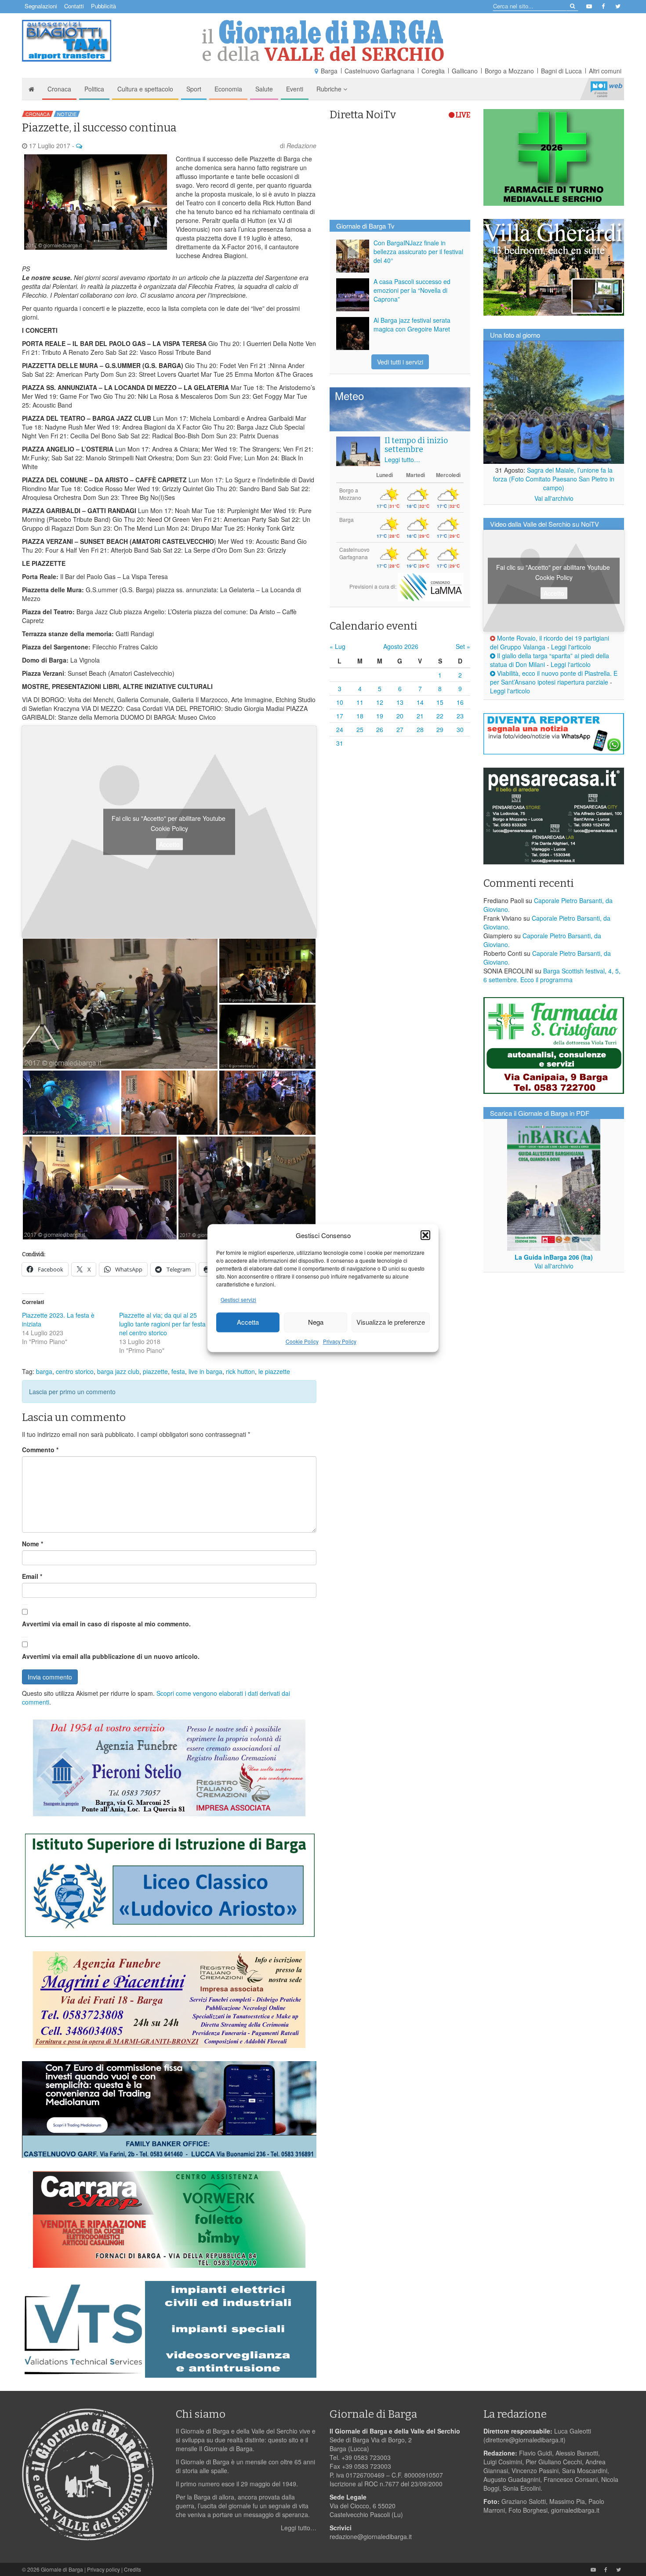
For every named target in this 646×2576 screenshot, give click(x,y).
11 (360, 702)
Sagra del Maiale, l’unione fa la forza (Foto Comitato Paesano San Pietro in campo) (554, 479)
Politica (94, 89)
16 (460, 702)
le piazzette (274, 1371)
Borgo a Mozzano (509, 71)
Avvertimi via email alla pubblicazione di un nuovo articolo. (111, 1656)
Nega (316, 1322)
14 (420, 702)
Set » (463, 646)
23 (460, 716)
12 (380, 702)
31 (340, 743)
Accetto (169, 844)
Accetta (248, 1322)
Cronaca (59, 89)
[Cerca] (572, 5)
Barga (329, 71)
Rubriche (330, 89)
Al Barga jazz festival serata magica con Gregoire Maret (412, 324)
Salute (264, 89)
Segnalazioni (41, 6)
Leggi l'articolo (571, 647)
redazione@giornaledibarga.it (371, 2536)
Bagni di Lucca (561, 71)
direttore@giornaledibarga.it (524, 2440)
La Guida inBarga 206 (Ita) (554, 1257)
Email (32, 1576)
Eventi (295, 89)
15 (440, 702)
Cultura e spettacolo (145, 89)
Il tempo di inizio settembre (416, 445)
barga (44, 1371)
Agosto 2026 (401, 646)
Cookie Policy (302, 1341)
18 (360, 716)
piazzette (155, 1371)
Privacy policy (103, 2569)
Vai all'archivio (554, 498)
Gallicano (465, 71)
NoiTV (606, 89)
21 (420, 716)
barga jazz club (118, 1371)
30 (460, 729)
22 (440, 716)
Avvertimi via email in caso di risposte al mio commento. (106, 1624)
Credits (132, 2569)
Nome (33, 1544)
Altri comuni (605, 71)
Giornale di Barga (62, 2569)
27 (400, 729)
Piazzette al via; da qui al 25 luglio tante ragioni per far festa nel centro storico (162, 1324)
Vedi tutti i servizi (400, 362)
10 (340, 702)
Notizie (67, 114)
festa (178, 1371)
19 (380, 716)
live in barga (205, 1371)
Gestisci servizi (238, 1299)
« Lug (338, 646)
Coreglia (433, 71)
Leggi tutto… (402, 459)
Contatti (74, 6)
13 (400, 702)
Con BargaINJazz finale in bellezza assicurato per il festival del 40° (418, 251)
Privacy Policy (340, 1341)
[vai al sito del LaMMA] (431, 586)
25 (360, 729)
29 (440, 729)
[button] (425, 1235)
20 (400, 716)
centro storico (75, 1371)
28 (420, 729)
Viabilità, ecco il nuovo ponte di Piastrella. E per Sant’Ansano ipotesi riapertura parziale (554, 678)
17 (340, 716)
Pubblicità (103, 6)
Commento (40, 1450)
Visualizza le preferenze (391, 1322)
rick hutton (240, 1371)
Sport (194, 89)
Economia (228, 89)
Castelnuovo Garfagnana (379, 71)
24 (340, 729)
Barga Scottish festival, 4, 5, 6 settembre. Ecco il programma (552, 975)
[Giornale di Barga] (323, 41)
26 (380, 729)
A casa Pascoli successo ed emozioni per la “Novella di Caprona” (412, 290)
